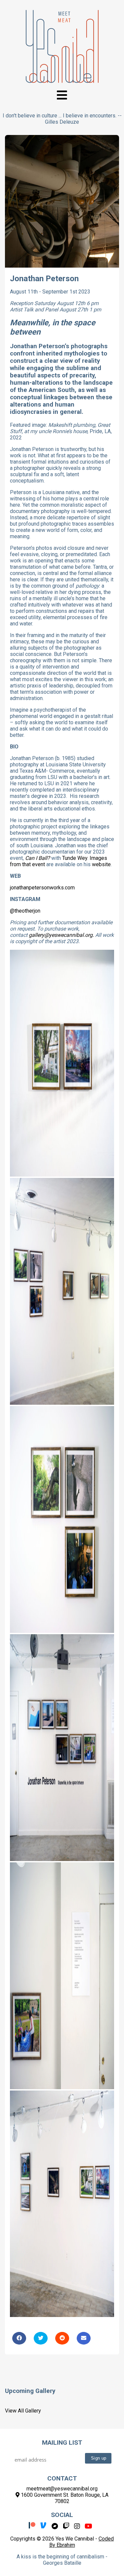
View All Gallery (23, 2411)
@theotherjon (25, 911)
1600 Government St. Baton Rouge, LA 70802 (64, 2498)
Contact (62, 2478)
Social (62, 2515)
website (101, 864)
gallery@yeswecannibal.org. (61, 935)
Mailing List (62, 2443)
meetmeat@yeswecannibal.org (62, 2489)
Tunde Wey (75, 858)
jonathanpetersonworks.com (42, 888)
